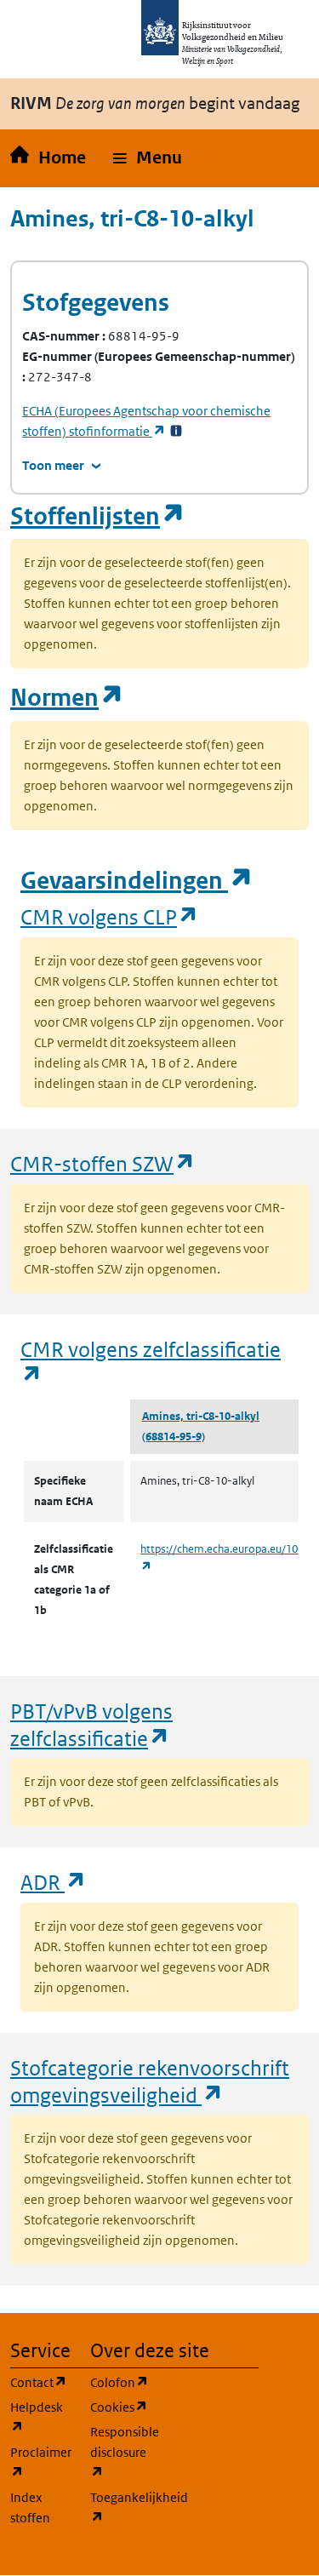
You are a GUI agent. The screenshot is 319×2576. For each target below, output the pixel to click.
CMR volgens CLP (110, 916)
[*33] (176, 431)
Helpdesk (40, 2417)
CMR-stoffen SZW (103, 1163)
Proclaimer (40, 2462)
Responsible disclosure (120, 2452)
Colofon (120, 2382)
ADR (54, 1882)
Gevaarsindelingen (137, 881)
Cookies (120, 2407)
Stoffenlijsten (98, 516)
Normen (67, 698)
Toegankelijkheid (120, 2507)
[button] (148, 158)
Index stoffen (30, 2507)
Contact (40, 2382)
